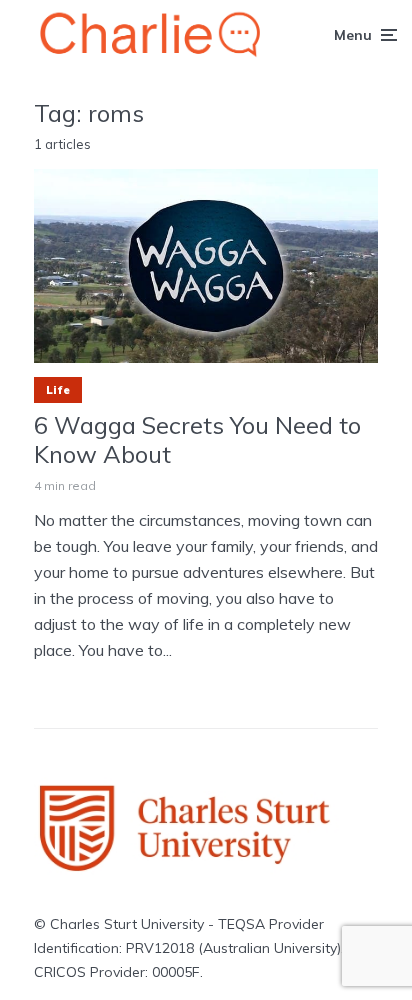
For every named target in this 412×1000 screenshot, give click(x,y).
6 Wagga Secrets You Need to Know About (197, 440)
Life (58, 390)
